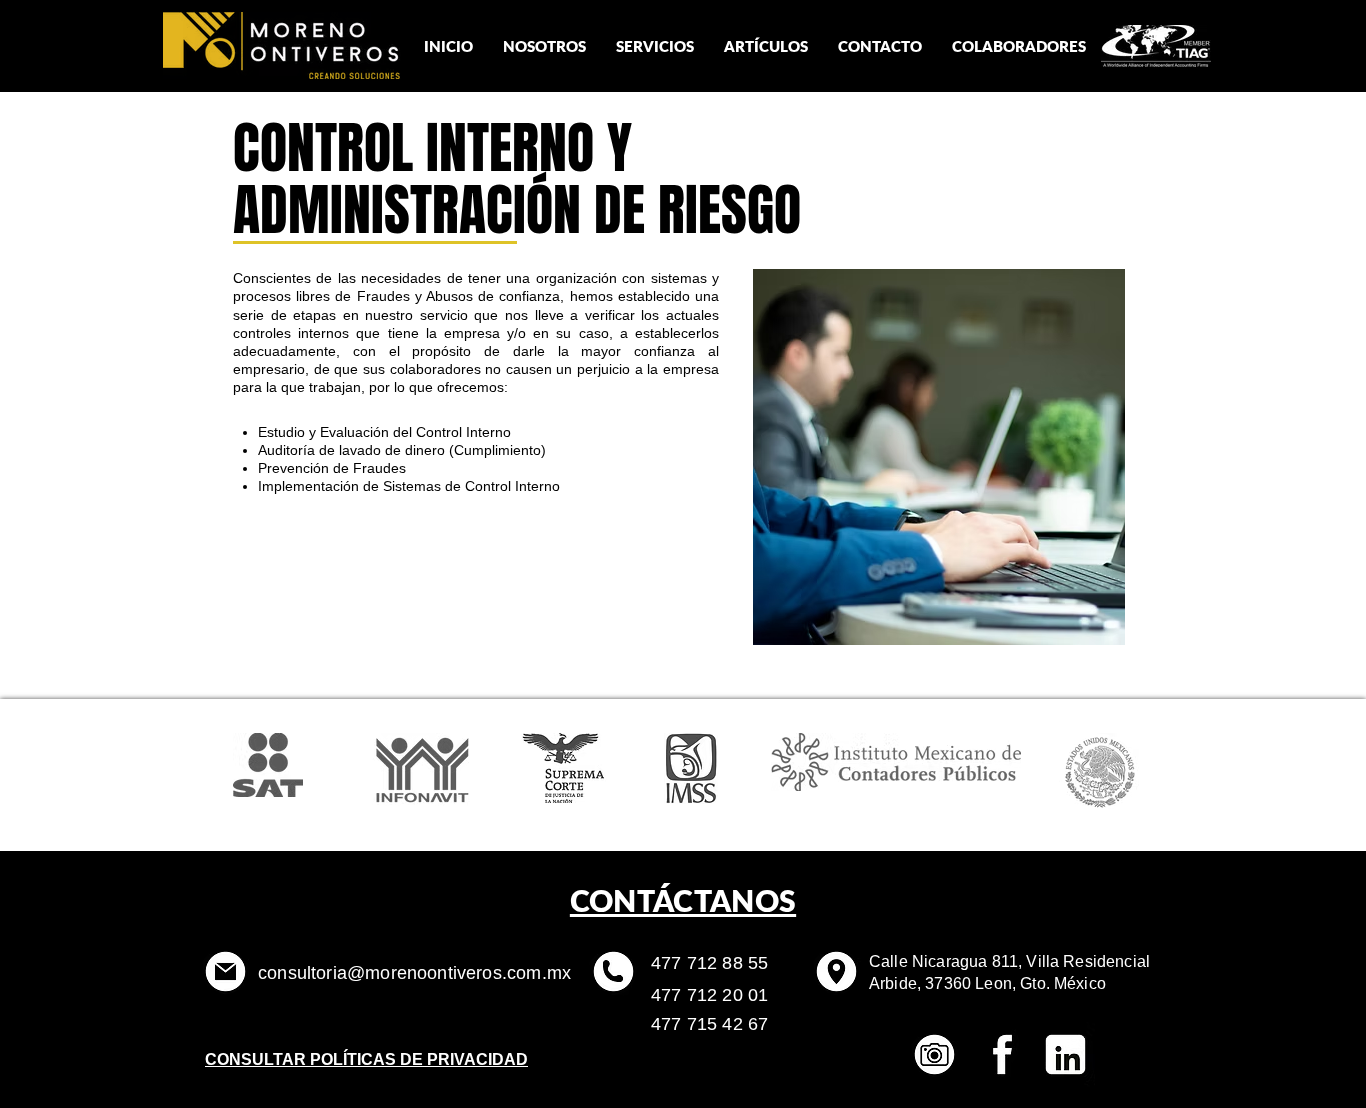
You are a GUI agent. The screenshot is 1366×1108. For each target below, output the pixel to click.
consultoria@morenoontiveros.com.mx (414, 973)
